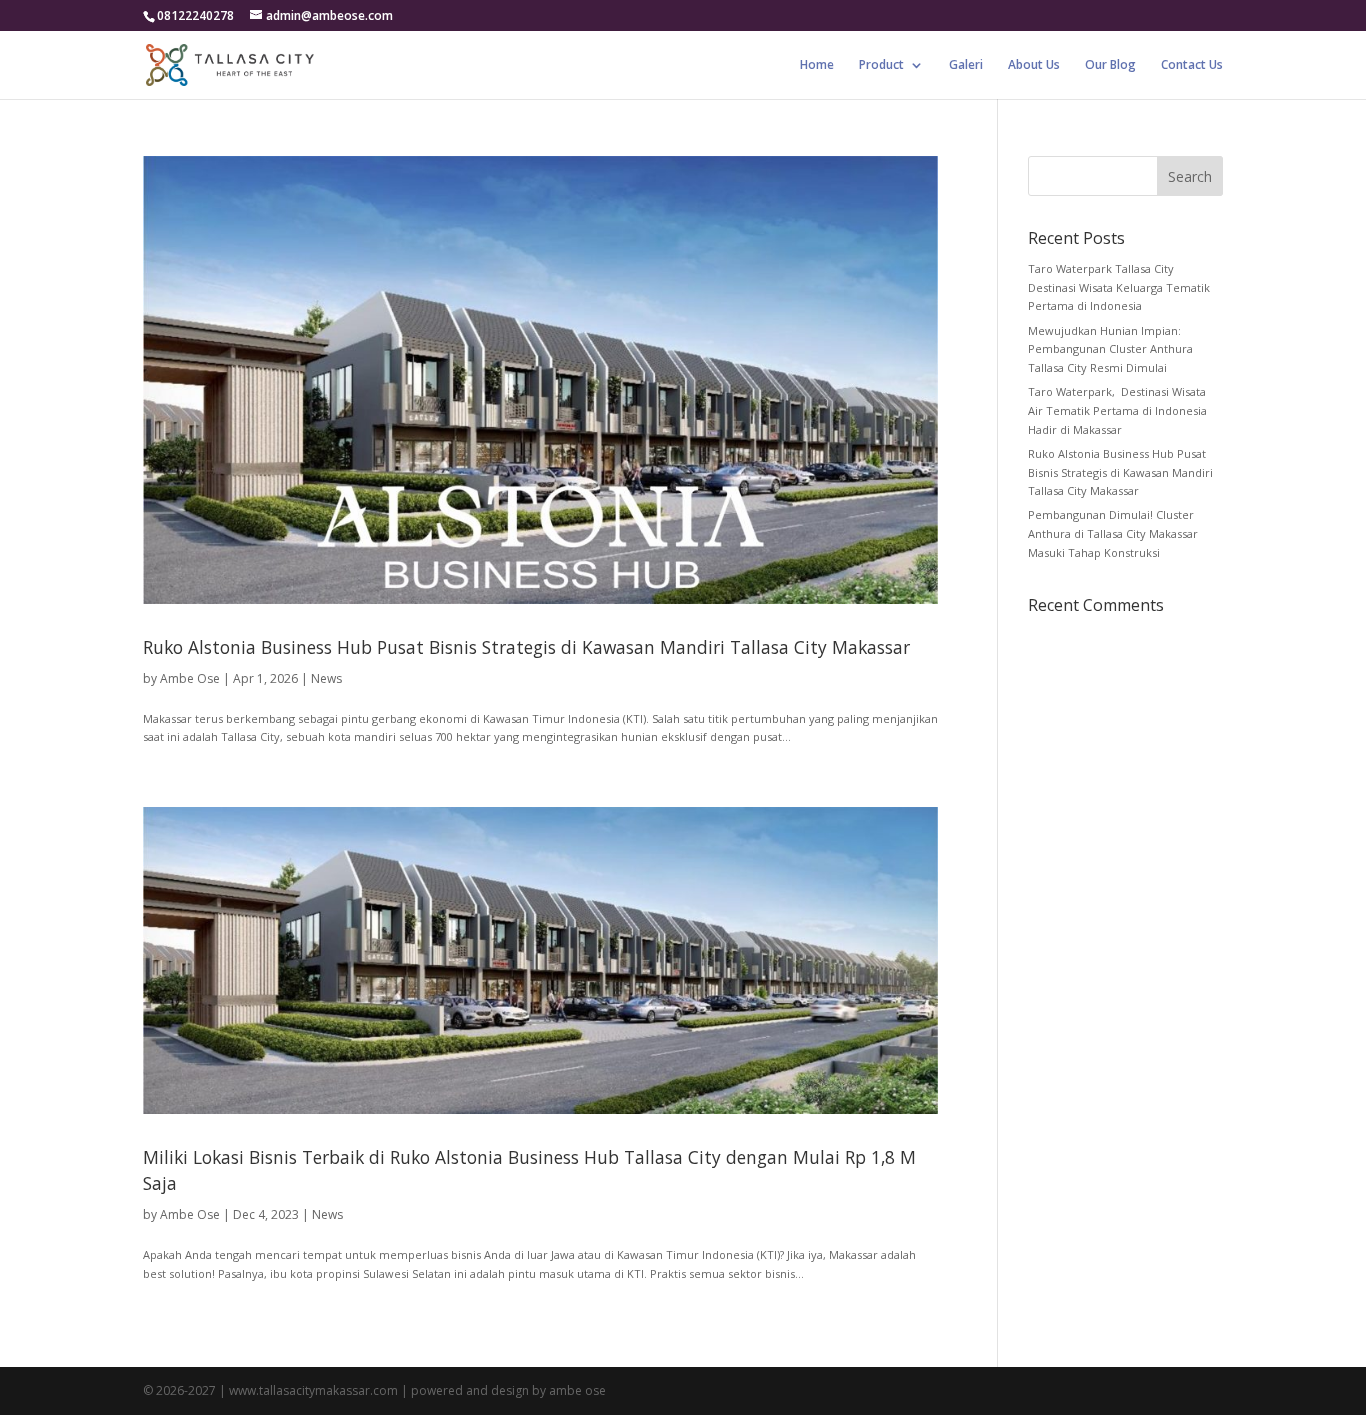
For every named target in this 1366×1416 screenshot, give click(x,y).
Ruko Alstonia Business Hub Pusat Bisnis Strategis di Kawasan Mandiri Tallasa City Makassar (526, 647)
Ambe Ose (190, 678)
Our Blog (1110, 65)
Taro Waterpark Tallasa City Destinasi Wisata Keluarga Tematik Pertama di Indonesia (1119, 287)
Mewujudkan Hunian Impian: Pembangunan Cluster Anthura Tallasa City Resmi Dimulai (1110, 349)
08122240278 (195, 15)
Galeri (966, 65)
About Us (1034, 65)
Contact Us (1192, 65)
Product (881, 65)
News (326, 678)
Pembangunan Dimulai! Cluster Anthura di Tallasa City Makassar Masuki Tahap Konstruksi (1113, 533)
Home (817, 65)
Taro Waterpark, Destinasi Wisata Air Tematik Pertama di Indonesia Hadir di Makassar (1117, 410)
